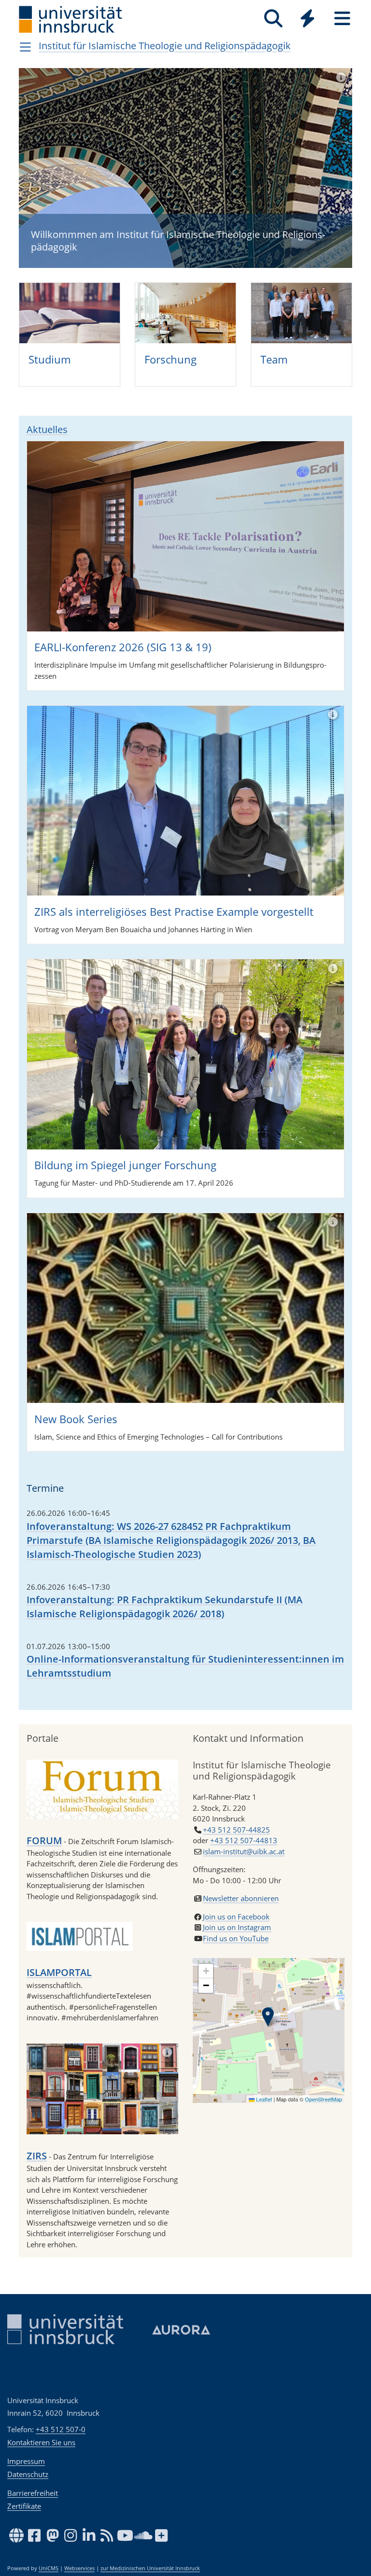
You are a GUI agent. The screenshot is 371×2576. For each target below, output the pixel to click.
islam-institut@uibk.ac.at (244, 1851)
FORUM (44, 1841)
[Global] (308, 20)
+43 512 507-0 (61, 2429)
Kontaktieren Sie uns (41, 2442)
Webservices (79, 2568)
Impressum (26, 2461)
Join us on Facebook (236, 1917)
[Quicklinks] (307, 19)
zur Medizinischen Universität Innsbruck (150, 2568)
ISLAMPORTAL (59, 1972)
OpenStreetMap (323, 2099)
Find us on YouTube (236, 1938)
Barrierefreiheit (33, 2493)
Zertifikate (24, 2506)
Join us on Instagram (237, 1927)
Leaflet (263, 2099)
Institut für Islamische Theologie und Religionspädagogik (165, 46)
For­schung (171, 359)
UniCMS (49, 2568)
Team (274, 359)
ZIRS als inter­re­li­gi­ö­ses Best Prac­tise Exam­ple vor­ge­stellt (174, 911)
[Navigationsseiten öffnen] (25, 47)
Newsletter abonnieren (241, 1898)
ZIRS (37, 2156)
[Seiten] (342, 19)
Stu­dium (50, 359)
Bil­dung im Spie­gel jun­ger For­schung (125, 1165)
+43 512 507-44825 (236, 1830)
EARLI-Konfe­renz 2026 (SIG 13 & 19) (123, 647)
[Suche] (273, 19)
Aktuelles (47, 429)
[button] (268, 2017)
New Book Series (76, 1419)
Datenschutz (28, 2474)
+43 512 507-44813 (244, 1840)
